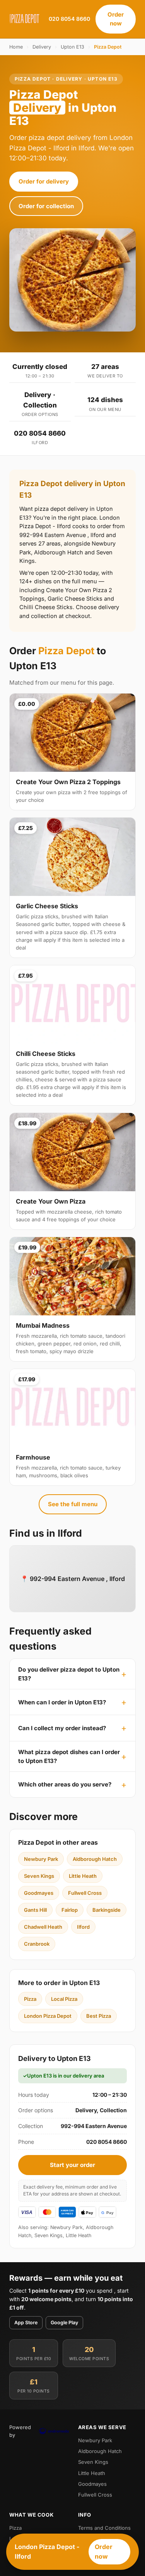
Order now (116, 19)
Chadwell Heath (43, 1927)
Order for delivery (44, 181)
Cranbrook (37, 1944)
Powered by (20, 2431)
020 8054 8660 (69, 19)
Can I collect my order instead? (62, 1728)
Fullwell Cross (85, 1893)
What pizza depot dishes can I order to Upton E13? (69, 1756)
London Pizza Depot (48, 2016)
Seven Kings (39, 1876)
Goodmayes (39, 1893)
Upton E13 (72, 47)
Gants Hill (35, 1910)
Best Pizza (99, 2016)
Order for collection (46, 206)
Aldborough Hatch (95, 1859)
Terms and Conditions (104, 2528)
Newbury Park (41, 1859)
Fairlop (70, 1910)
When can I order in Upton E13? (62, 1702)
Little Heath (83, 1876)
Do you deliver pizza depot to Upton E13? (69, 1674)
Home (16, 47)
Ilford (83, 1927)
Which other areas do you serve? (65, 1784)
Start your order (72, 2165)
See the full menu (73, 1504)
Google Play (64, 2323)
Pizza (30, 1999)
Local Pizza (64, 1999)
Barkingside (107, 1910)
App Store (26, 2323)
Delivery (42, 47)
